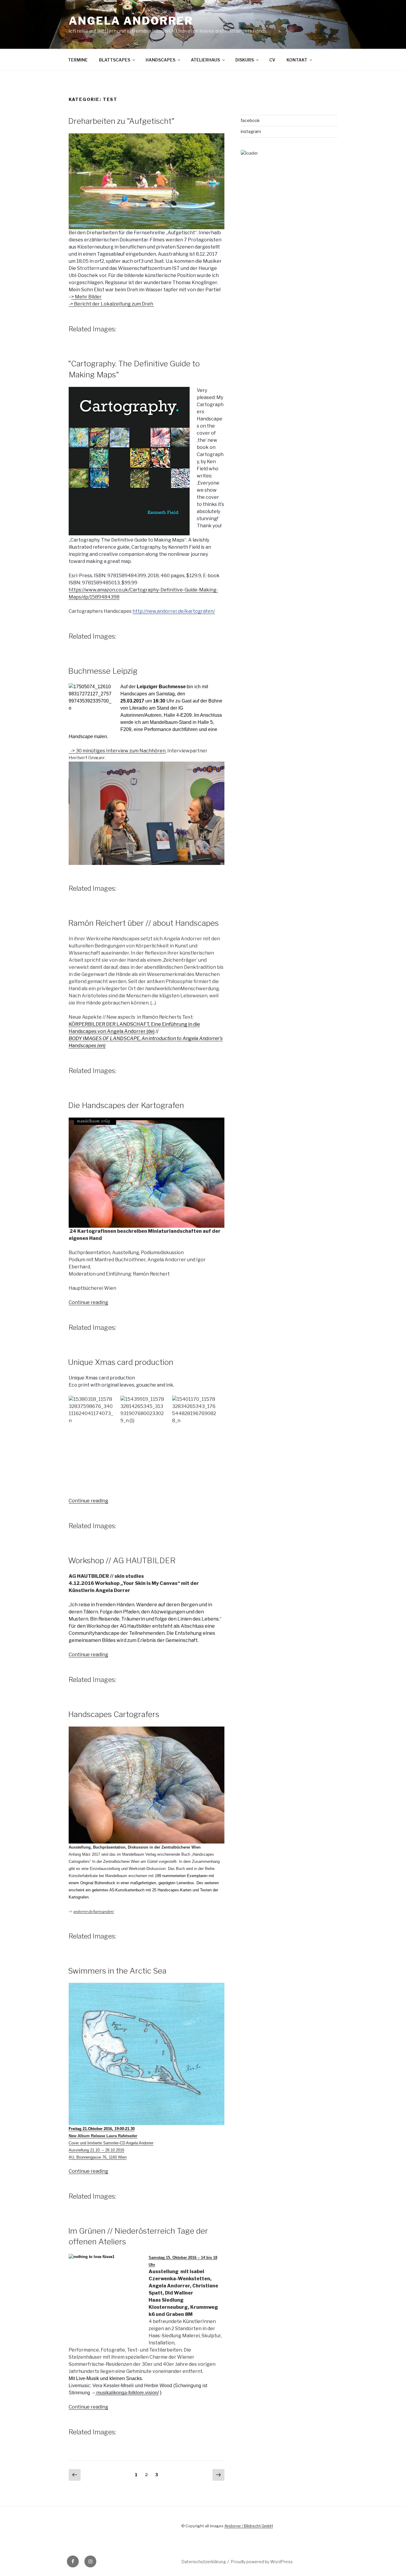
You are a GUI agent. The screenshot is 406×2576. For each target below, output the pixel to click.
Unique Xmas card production (121, 1362)
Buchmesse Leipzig (103, 671)
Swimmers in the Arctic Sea (117, 1971)
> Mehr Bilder (86, 297)
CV (272, 60)
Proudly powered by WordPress (262, 2562)
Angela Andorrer (131, 21)
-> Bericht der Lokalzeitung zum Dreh (111, 304)
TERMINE (78, 60)
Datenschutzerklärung (204, 2562)
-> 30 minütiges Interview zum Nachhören (117, 751)
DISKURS (245, 60)
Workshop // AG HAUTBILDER (122, 1560)
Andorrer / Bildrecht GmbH (249, 2526)
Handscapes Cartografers (114, 1714)
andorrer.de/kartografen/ (94, 1911)
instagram (251, 131)
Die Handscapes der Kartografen (126, 1105)
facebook (250, 120)
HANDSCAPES (160, 60)
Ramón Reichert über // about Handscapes (143, 923)
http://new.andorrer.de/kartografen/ (174, 611)
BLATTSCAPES (115, 60)
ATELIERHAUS (205, 60)
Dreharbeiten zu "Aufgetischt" (121, 121)
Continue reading (88, 1302)
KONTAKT (297, 60)
